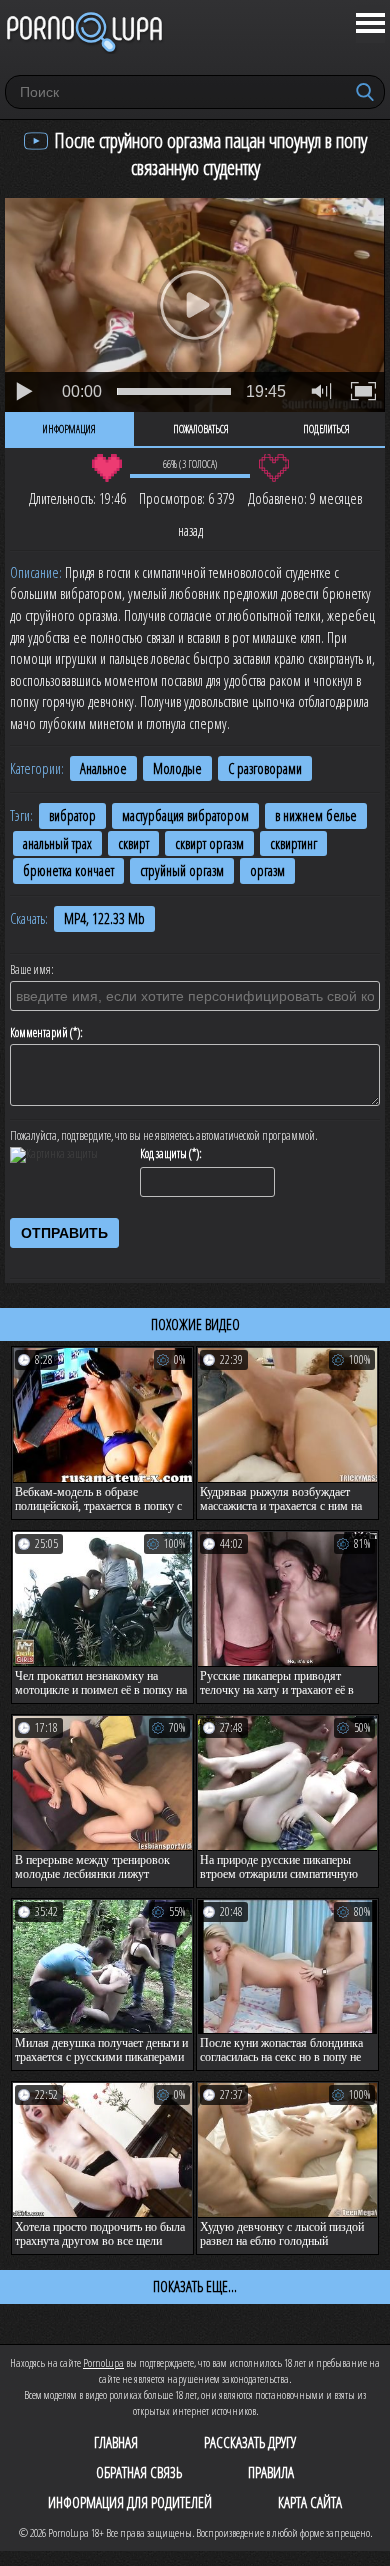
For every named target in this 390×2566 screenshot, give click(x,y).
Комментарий (39, 1033)
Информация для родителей (130, 2502)
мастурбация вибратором (185, 815)
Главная (116, 2442)
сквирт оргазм (209, 843)
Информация (69, 429)
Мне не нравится (273, 468)
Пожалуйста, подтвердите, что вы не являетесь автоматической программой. (164, 1136)
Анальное (103, 768)
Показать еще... (195, 2286)
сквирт (133, 843)
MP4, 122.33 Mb (104, 918)
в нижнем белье (316, 815)
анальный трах (57, 843)
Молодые (177, 768)
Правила (271, 2472)
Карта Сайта (310, 2502)
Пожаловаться (201, 429)
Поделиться (326, 429)
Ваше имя (30, 970)
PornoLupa (103, 2362)
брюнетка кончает (68, 870)
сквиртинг (293, 843)
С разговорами (265, 768)
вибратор (72, 815)
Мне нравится (106, 468)
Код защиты (163, 1154)
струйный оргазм (182, 870)
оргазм (267, 870)
